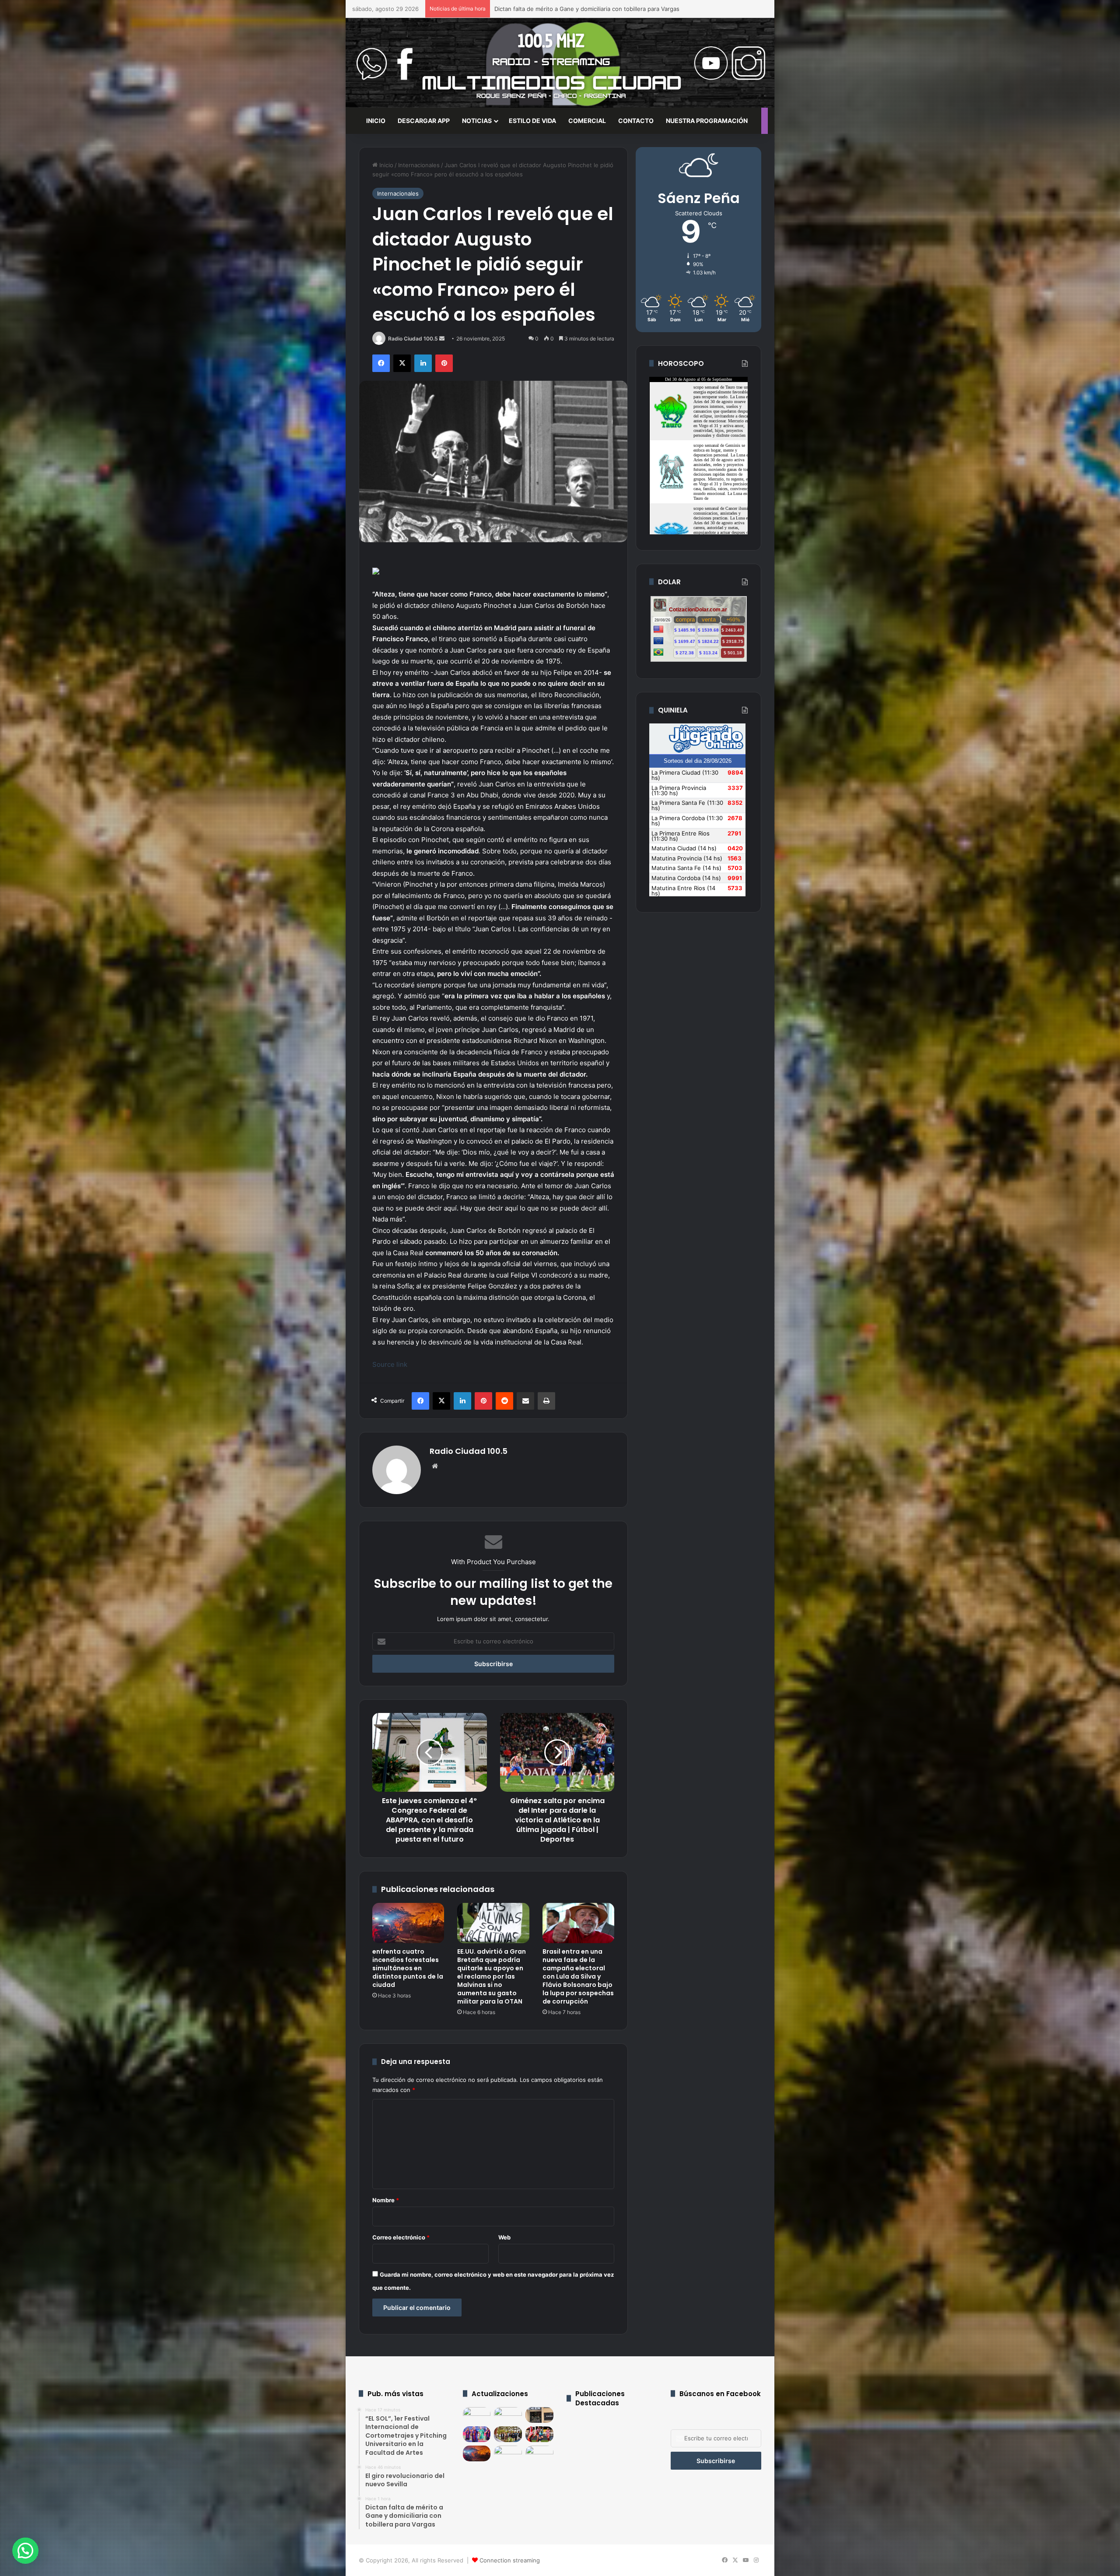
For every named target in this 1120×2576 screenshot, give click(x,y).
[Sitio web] (435, 1466)
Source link (390, 1364)
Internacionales (419, 165)
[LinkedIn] (423, 363)
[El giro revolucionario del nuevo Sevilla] (508, 2415)
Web (504, 2237)
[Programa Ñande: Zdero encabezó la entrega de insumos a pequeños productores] (508, 2434)
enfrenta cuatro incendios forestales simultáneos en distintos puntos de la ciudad (408, 1968)
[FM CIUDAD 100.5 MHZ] (560, 63)
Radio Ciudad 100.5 (413, 339)
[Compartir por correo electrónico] (525, 1401)
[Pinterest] (444, 363)
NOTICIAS (477, 121)
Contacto (636, 121)
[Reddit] (504, 1401)
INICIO (376, 121)
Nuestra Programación (707, 121)
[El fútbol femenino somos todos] (539, 2434)
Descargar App (424, 121)
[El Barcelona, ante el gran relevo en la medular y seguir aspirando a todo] (477, 2434)
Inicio (385, 165)
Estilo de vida (532, 121)
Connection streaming (510, 2560)
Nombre (386, 2200)
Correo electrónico (401, 2237)
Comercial (587, 121)
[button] (25, 2551)
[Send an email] (442, 339)
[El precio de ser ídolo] (539, 2453)
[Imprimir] (546, 1401)
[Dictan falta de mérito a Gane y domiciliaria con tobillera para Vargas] (539, 2415)
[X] (402, 363)
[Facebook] (381, 363)
